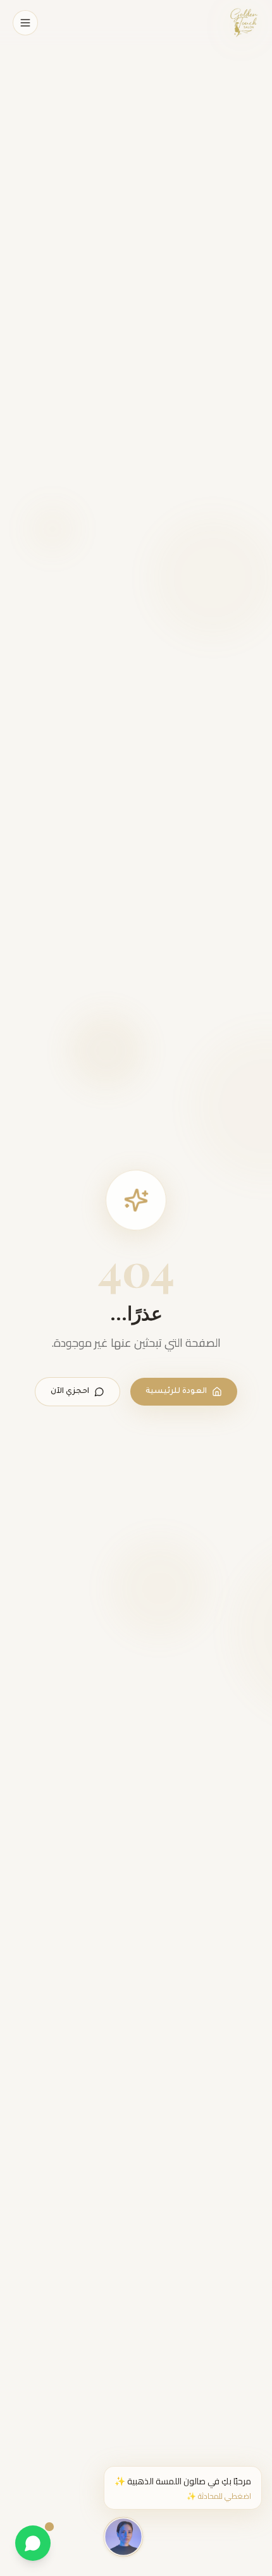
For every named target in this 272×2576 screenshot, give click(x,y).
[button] (183, 2488)
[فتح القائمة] (25, 23)
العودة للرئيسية (176, 1392)
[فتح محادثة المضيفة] (123, 2535)
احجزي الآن (70, 1392)
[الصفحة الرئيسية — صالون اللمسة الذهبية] (244, 23)
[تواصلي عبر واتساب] (33, 2543)
